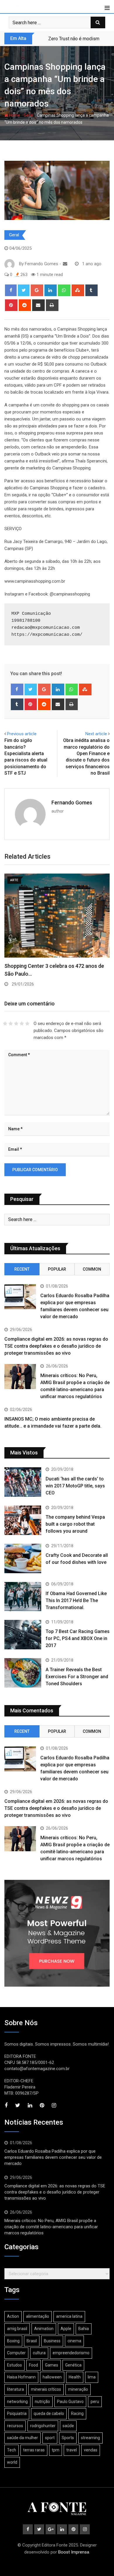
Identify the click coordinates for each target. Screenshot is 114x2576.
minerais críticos (46, 2389)
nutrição (42, 2402)
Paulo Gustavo (70, 2402)
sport (50, 2438)
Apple (66, 2329)
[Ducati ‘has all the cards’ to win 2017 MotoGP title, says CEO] (23, 1482)
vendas (91, 2450)
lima (92, 2377)
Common (92, 1269)
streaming (90, 2438)
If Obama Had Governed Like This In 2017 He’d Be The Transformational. (76, 1600)
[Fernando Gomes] (65, 264)
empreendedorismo (71, 2353)
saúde (68, 2426)
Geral (28, 115)
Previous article (22, 734)
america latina (69, 2316)
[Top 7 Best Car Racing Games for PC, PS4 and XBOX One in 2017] (23, 1635)
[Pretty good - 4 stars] (22, 1024)
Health (75, 2377)
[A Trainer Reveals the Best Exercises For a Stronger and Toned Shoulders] (23, 1673)
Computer (16, 2353)
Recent (22, 1269)
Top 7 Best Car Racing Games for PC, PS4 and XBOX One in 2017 (78, 1638)
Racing (77, 2413)
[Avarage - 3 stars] (16, 1024)
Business (52, 2341)
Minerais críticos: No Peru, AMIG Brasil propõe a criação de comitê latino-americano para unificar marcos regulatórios (51, 2227)
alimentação (38, 2316)
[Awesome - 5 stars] (27, 1024)
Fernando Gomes (72, 803)
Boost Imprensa (74, 2552)
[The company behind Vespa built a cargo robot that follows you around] (23, 1520)
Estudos (14, 2365)
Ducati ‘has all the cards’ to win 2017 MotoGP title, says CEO (75, 1486)
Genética (73, 2365)
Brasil (32, 2341)
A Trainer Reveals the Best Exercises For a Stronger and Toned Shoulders (77, 1677)
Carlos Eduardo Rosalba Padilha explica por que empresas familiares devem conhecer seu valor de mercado (53, 2157)
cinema (74, 2341)
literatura (15, 2389)
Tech (12, 2450)
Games (52, 2365)
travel (72, 2450)
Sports (68, 2438)
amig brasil (17, 2329)
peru (95, 2402)
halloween (52, 2377)
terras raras (34, 2450)
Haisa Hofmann (21, 2377)
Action (13, 2316)
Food (33, 2365)
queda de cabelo (49, 2413)
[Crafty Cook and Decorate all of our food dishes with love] (23, 1558)
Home (14, 115)
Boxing (13, 2341)
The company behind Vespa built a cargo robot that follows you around (75, 1524)
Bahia (84, 2329)
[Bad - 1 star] (5, 1024)
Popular (57, 1269)
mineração (78, 2389)
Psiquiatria (17, 2413)
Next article (96, 734)
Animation (44, 2329)
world (12, 2462)
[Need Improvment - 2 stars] (11, 1024)
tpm (56, 2450)
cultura (39, 2353)
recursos (15, 2426)
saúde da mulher (23, 2438)
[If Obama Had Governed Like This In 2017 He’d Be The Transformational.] (23, 1597)
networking (17, 2402)
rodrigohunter (43, 2426)
